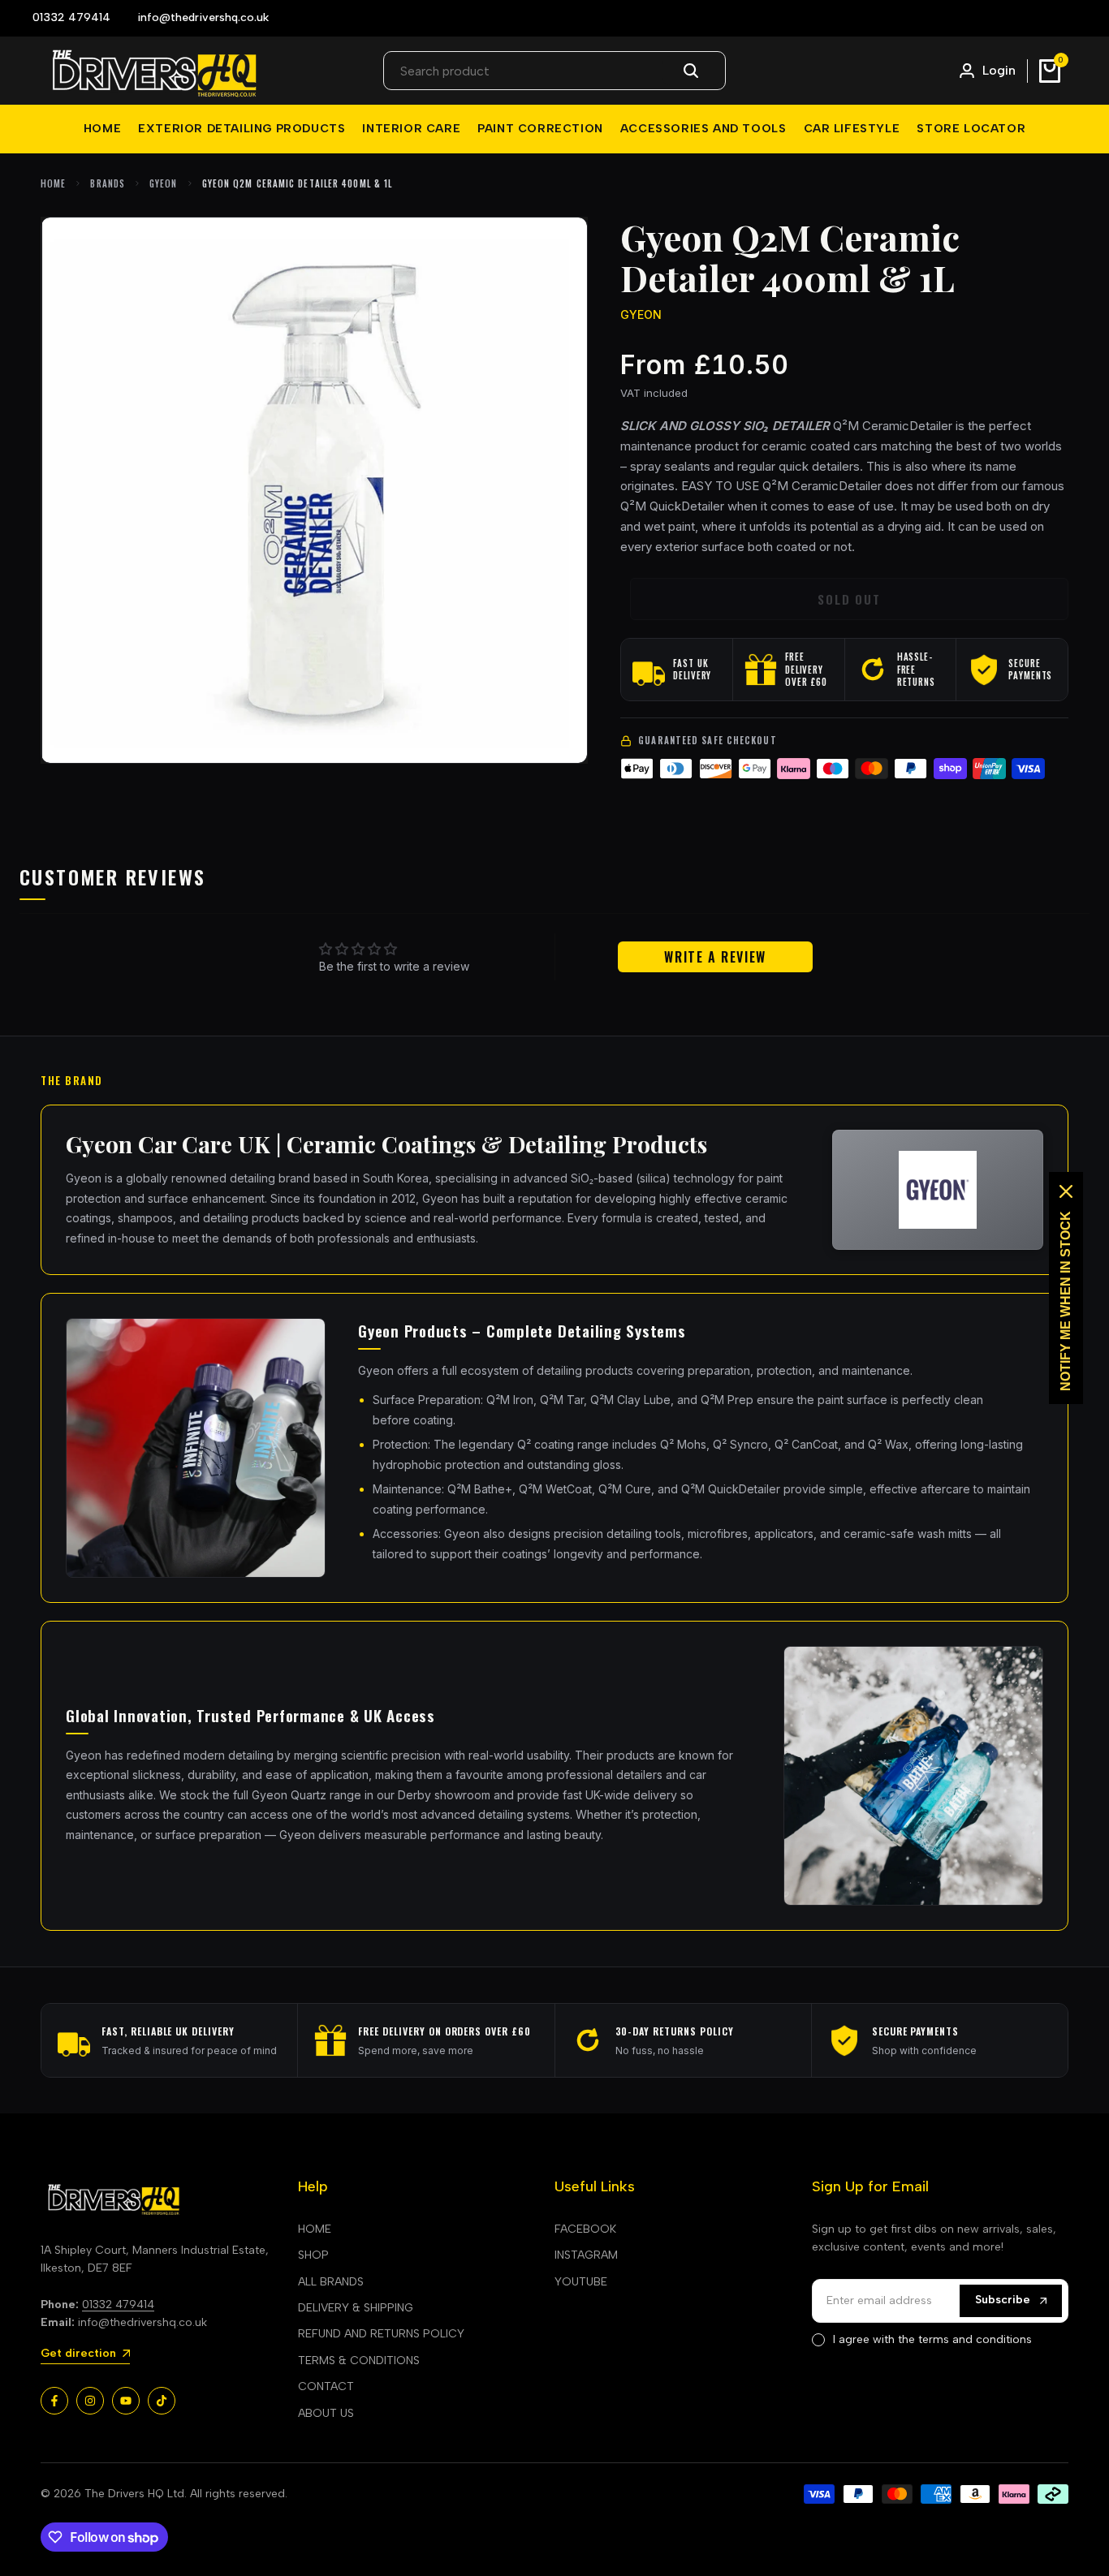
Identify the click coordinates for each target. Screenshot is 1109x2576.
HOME (315, 2229)
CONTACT (326, 2386)
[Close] (1066, 1191)
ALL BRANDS (331, 2282)
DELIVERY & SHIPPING (356, 2308)
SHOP (313, 2255)
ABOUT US (326, 2413)
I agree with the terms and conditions (932, 2339)
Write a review (715, 957)
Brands (108, 183)
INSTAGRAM (586, 2255)
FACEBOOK (585, 2229)
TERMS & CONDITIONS (359, 2361)
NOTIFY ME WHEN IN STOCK (1066, 1301)
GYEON (164, 183)
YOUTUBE (581, 2282)
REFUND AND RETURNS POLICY (381, 2334)
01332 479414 (118, 2305)
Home (53, 183)
